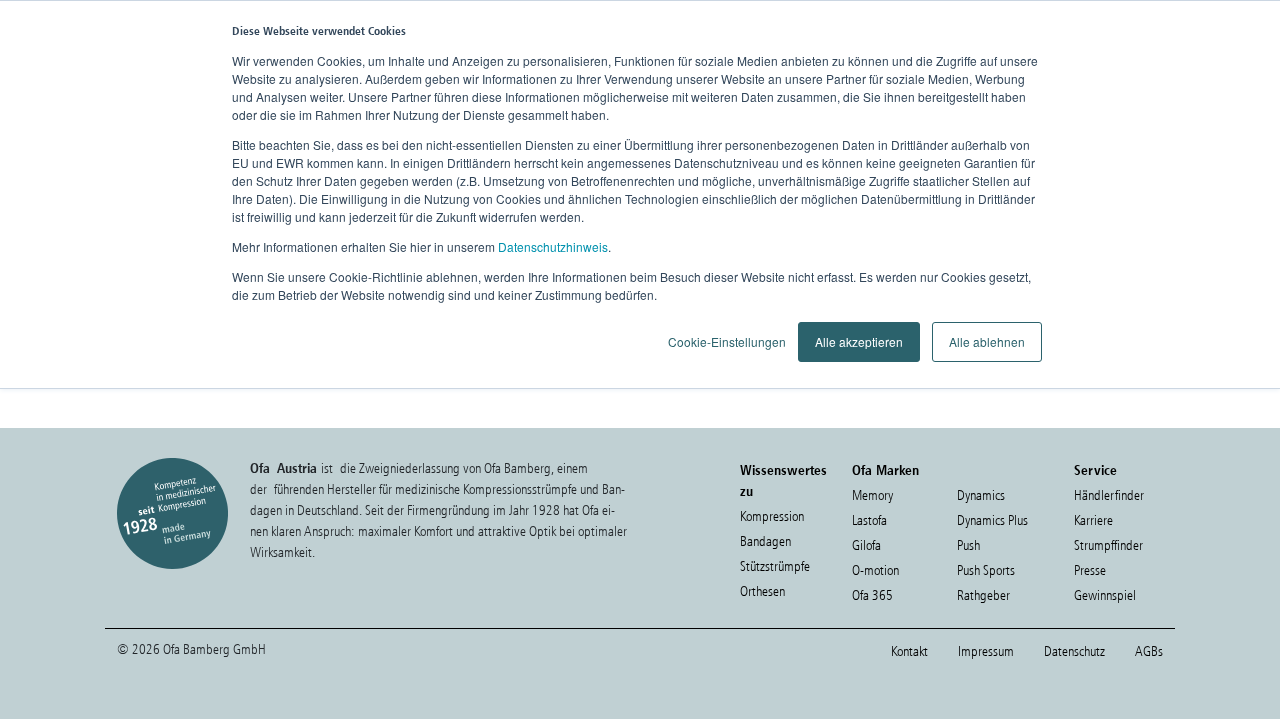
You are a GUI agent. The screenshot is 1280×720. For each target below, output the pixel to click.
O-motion (875, 570)
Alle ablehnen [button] (987, 341)
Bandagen (765, 541)
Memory (872, 495)
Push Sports (986, 570)
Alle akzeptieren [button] (859, 341)
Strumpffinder (1108, 545)
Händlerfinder (1109, 495)
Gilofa (866, 545)
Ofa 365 (872, 595)
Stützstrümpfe (775, 566)
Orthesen (762, 591)
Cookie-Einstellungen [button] (727, 341)
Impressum (986, 651)
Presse (1090, 570)
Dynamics (981, 495)
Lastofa (869, 520)
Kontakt (909, 651)
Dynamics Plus (992, 520)
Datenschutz (1074, 651)
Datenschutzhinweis (553, 246)
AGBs (1149, 651)
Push (968, 545)
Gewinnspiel (1105, 595)
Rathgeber (983, 595)
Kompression (772, 516)
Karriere (1093, 520)
